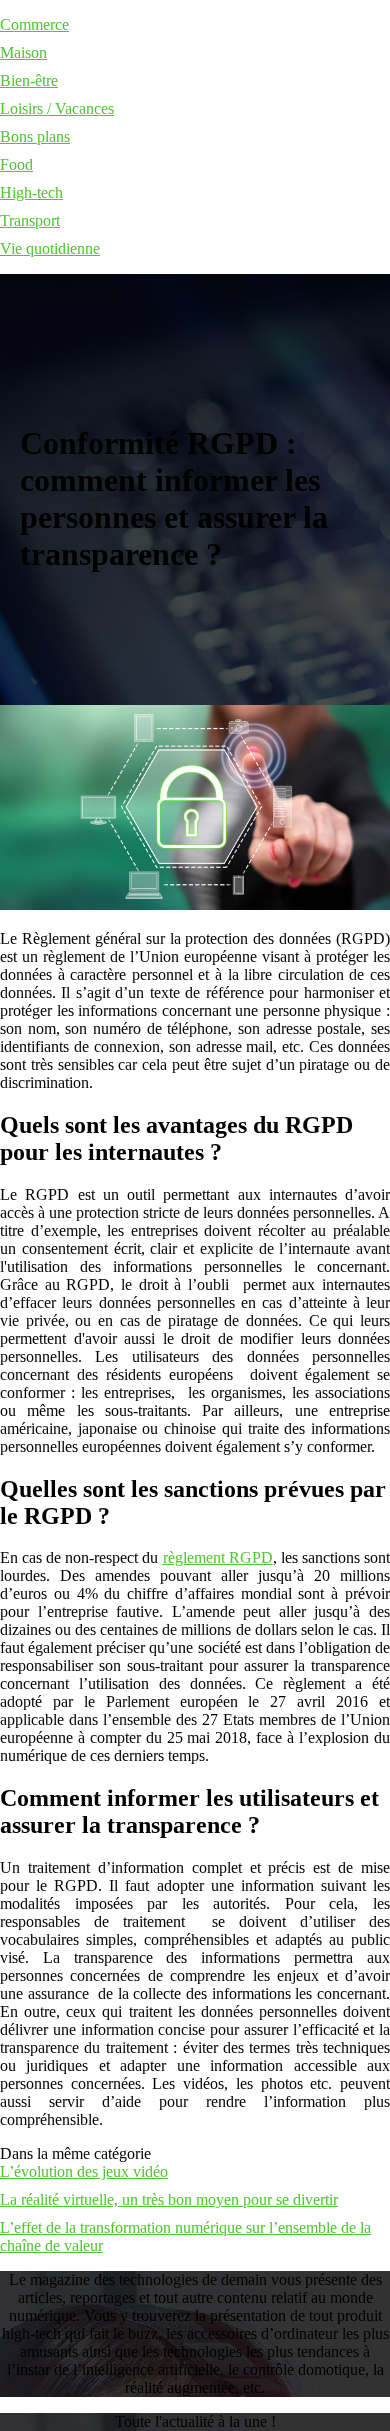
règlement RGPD (218, 1557)
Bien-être (29, 80)
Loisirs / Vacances (57, 108)
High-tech (31, 192)
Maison (23, 52)
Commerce (34, 24)
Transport (30, 220)
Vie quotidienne (50, 248)
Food (16, 164)
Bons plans (35, 136)
